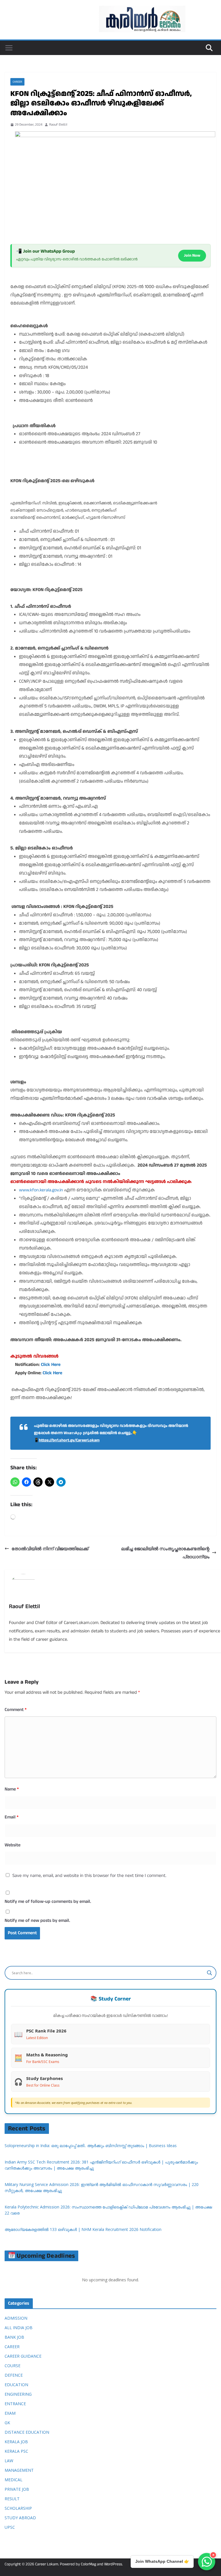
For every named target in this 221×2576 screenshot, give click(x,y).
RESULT (12, 2499)
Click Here (51, 1365)
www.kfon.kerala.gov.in (41, 1190)
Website (13, 1845)
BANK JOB (14, 2337)
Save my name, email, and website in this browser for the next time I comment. (89, 1876)
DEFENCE (14, 2375)
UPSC (10, 2527)
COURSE (13, 2366)
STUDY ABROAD (20, 2518)
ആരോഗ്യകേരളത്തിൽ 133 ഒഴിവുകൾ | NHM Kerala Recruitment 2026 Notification (83, 2229)
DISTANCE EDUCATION (27, 2432)
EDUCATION (16, 2385)
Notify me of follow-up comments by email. (48, 1902)
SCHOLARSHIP (18, 2508)
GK (7, 2423)
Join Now (192, 255)
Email (12, 1817)
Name (12, 1789)
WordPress (113, 2564)
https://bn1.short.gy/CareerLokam (69, 1440)
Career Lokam (47, 2564)
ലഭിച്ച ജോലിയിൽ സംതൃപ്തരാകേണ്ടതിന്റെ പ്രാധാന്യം (165, 1553)
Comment (16, 1710)
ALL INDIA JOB (19, 2328)
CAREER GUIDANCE (23, 2356)
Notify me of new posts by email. (37, 1921)
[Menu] (9, 48)
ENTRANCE (15, 2404)
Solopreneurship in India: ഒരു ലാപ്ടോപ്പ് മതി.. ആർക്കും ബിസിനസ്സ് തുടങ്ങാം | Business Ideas (91, 2146)
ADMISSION (16, 2318)
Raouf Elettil (58, 125)
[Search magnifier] (209, 1973)
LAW (9, 2461)
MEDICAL (14, 2480)
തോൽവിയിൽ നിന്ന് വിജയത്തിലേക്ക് (50, 1549)
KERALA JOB (16, 2442)
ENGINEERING (18, 2394)
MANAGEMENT (19, 2470)
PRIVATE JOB (17, 2489)
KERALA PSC (16, 2451)
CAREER (17, 82)
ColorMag (88, 2564)
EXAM (10, 2413)
